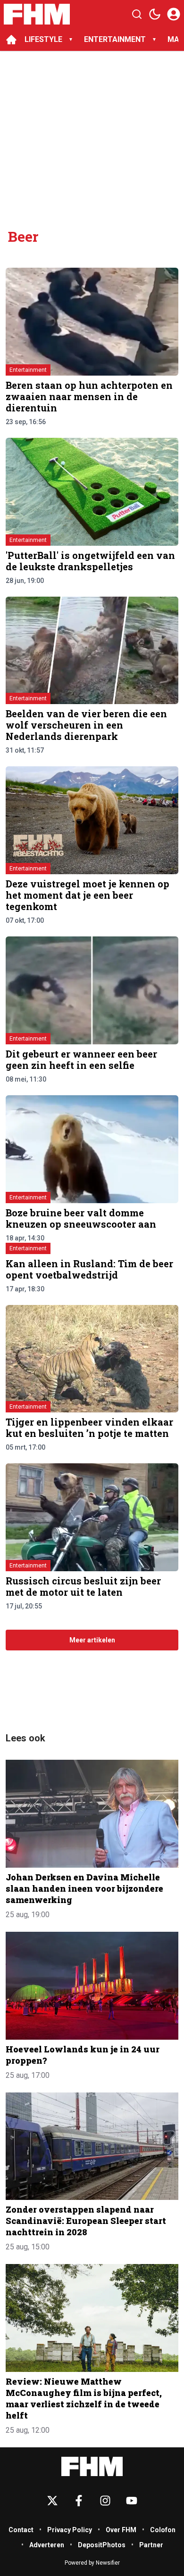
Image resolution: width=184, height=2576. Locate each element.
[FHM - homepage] (37, 14)
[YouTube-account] (132, 2501)
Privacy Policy (70, 2530)
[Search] (137, 14)
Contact (21, 2530)
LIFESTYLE (43, 39)
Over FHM (121, 2530)
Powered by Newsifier (92, 2563)
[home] (11, 40)
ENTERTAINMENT (115, 39)
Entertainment (28, 370)
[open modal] (174, 14)
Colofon (163, 2530)
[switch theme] (155, 14)
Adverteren (47, 2545)
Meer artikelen (92, 1640)
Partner (151, 2545)
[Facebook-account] (79, 2501)
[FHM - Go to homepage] (92, 2466)
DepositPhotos (102, 2545)
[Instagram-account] (105, 2501)
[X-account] (52, 2501)
